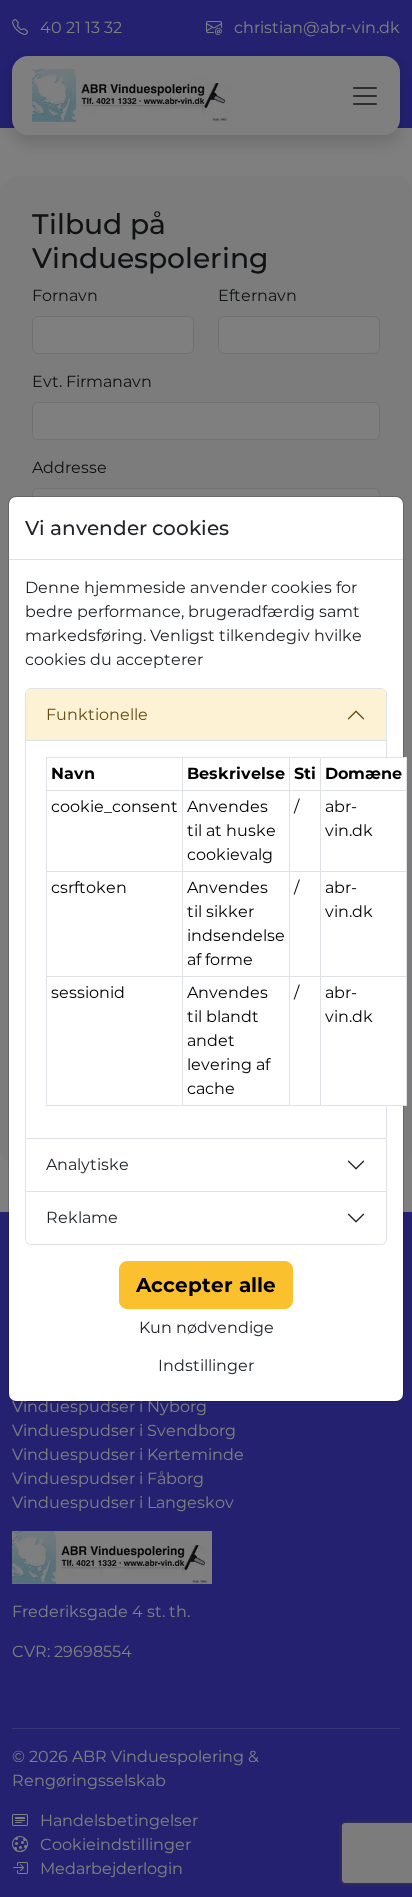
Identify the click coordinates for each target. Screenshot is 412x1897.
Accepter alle (206, 1285)
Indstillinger (206, 1365)
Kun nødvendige (206, 1327)
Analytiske (87, 1164)
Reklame (82, 1217)
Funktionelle (97, 714)
